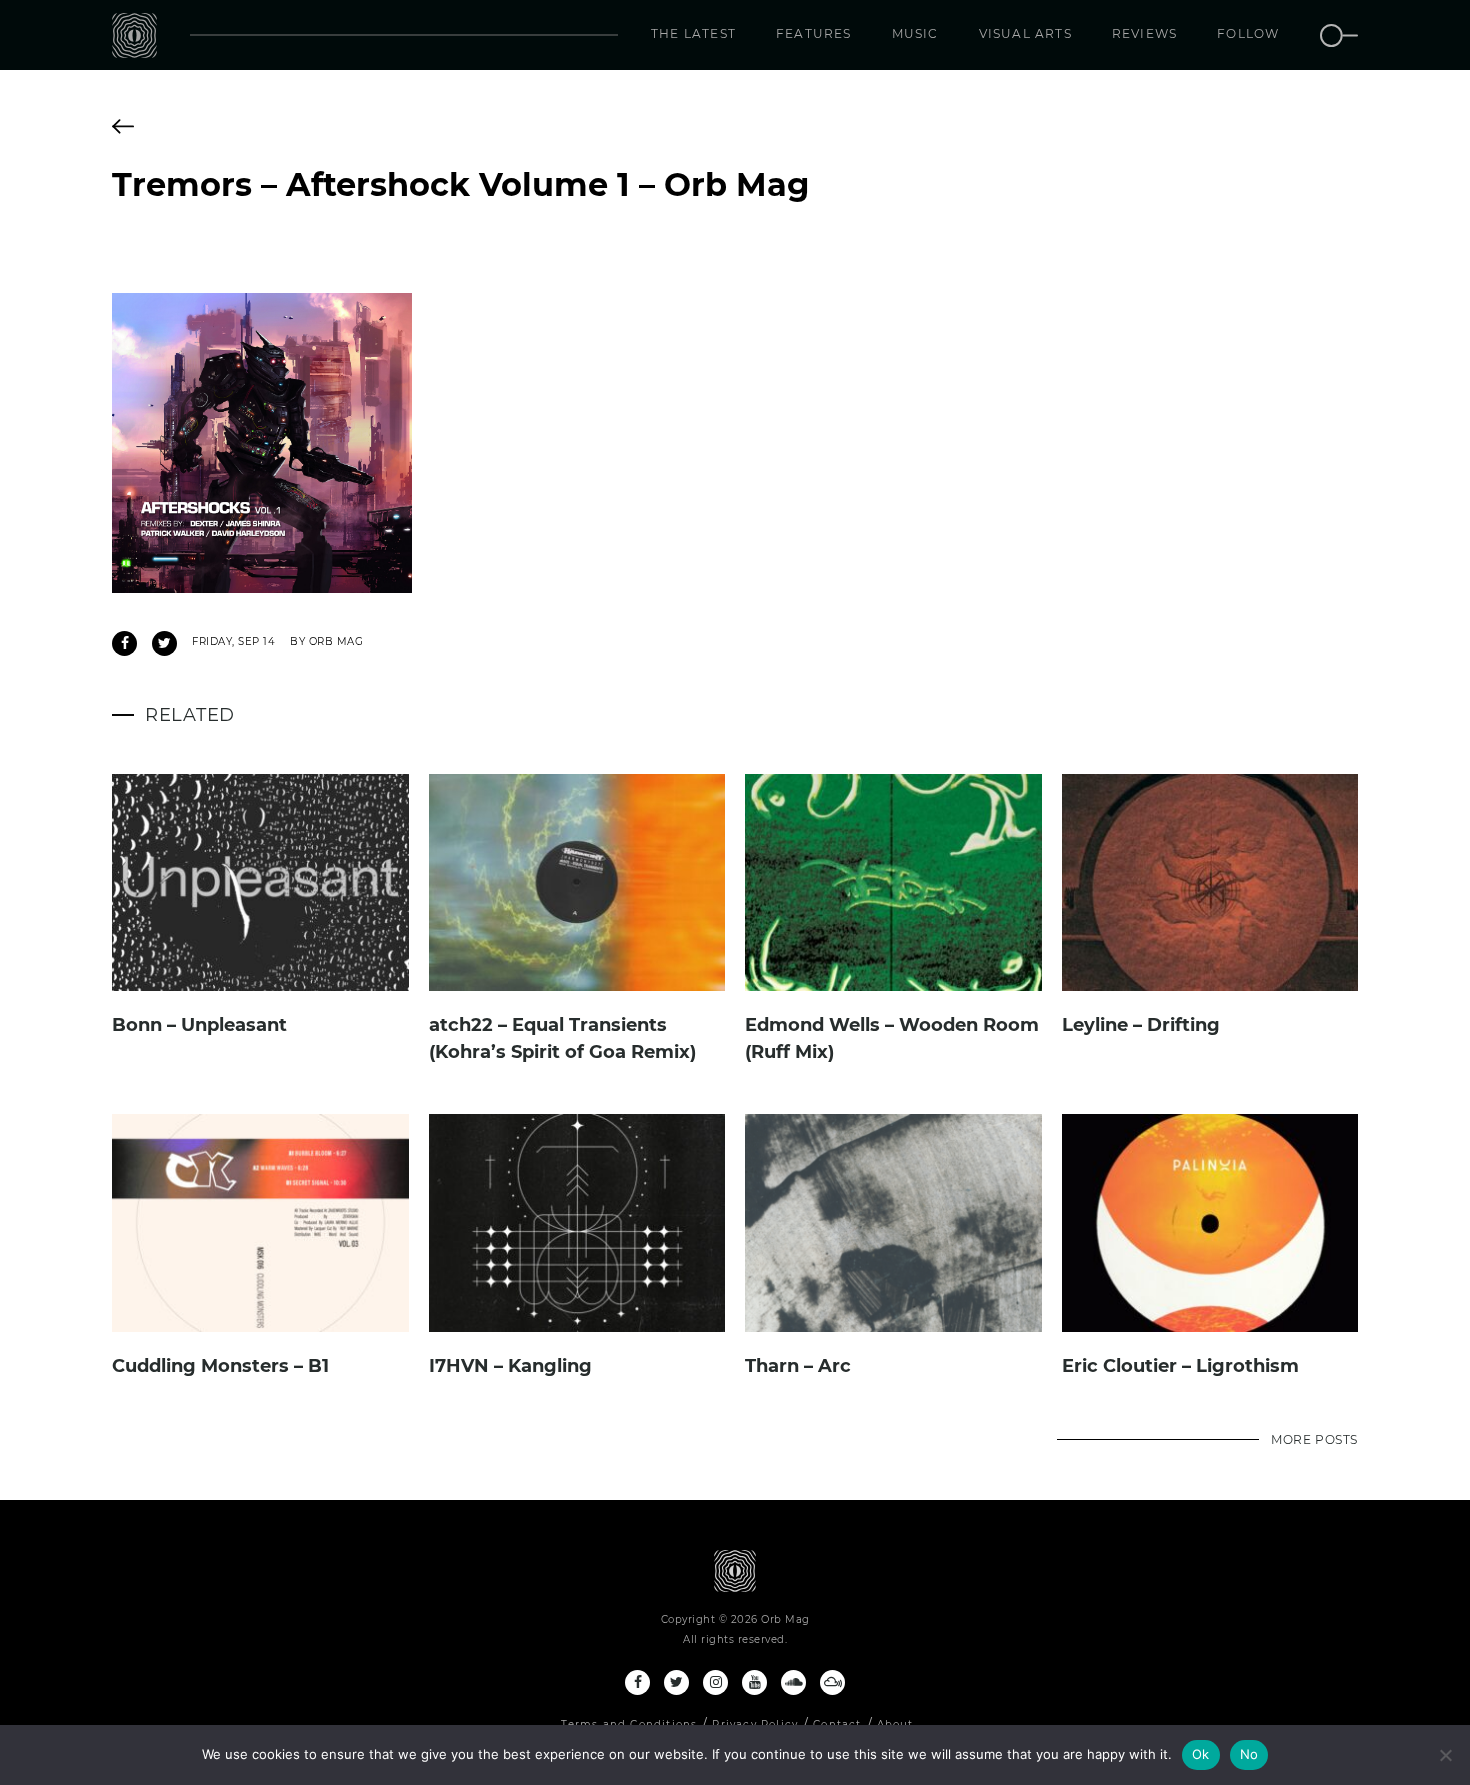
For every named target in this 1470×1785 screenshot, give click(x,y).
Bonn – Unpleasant (199, 1025)
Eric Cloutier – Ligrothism (1180, 1366)
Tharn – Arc (798, 1366)
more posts (1314, 1439)
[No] (1445, 1755)
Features (814, 33)
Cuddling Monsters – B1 (220, 1366)
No (1249, 1754)
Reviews (1144, 33)
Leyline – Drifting (1141, 1025)
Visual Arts (1025, 33)
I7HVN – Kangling (510, 1366)
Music (915, 33)
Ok (1201, 1754)
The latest (693, 33)
